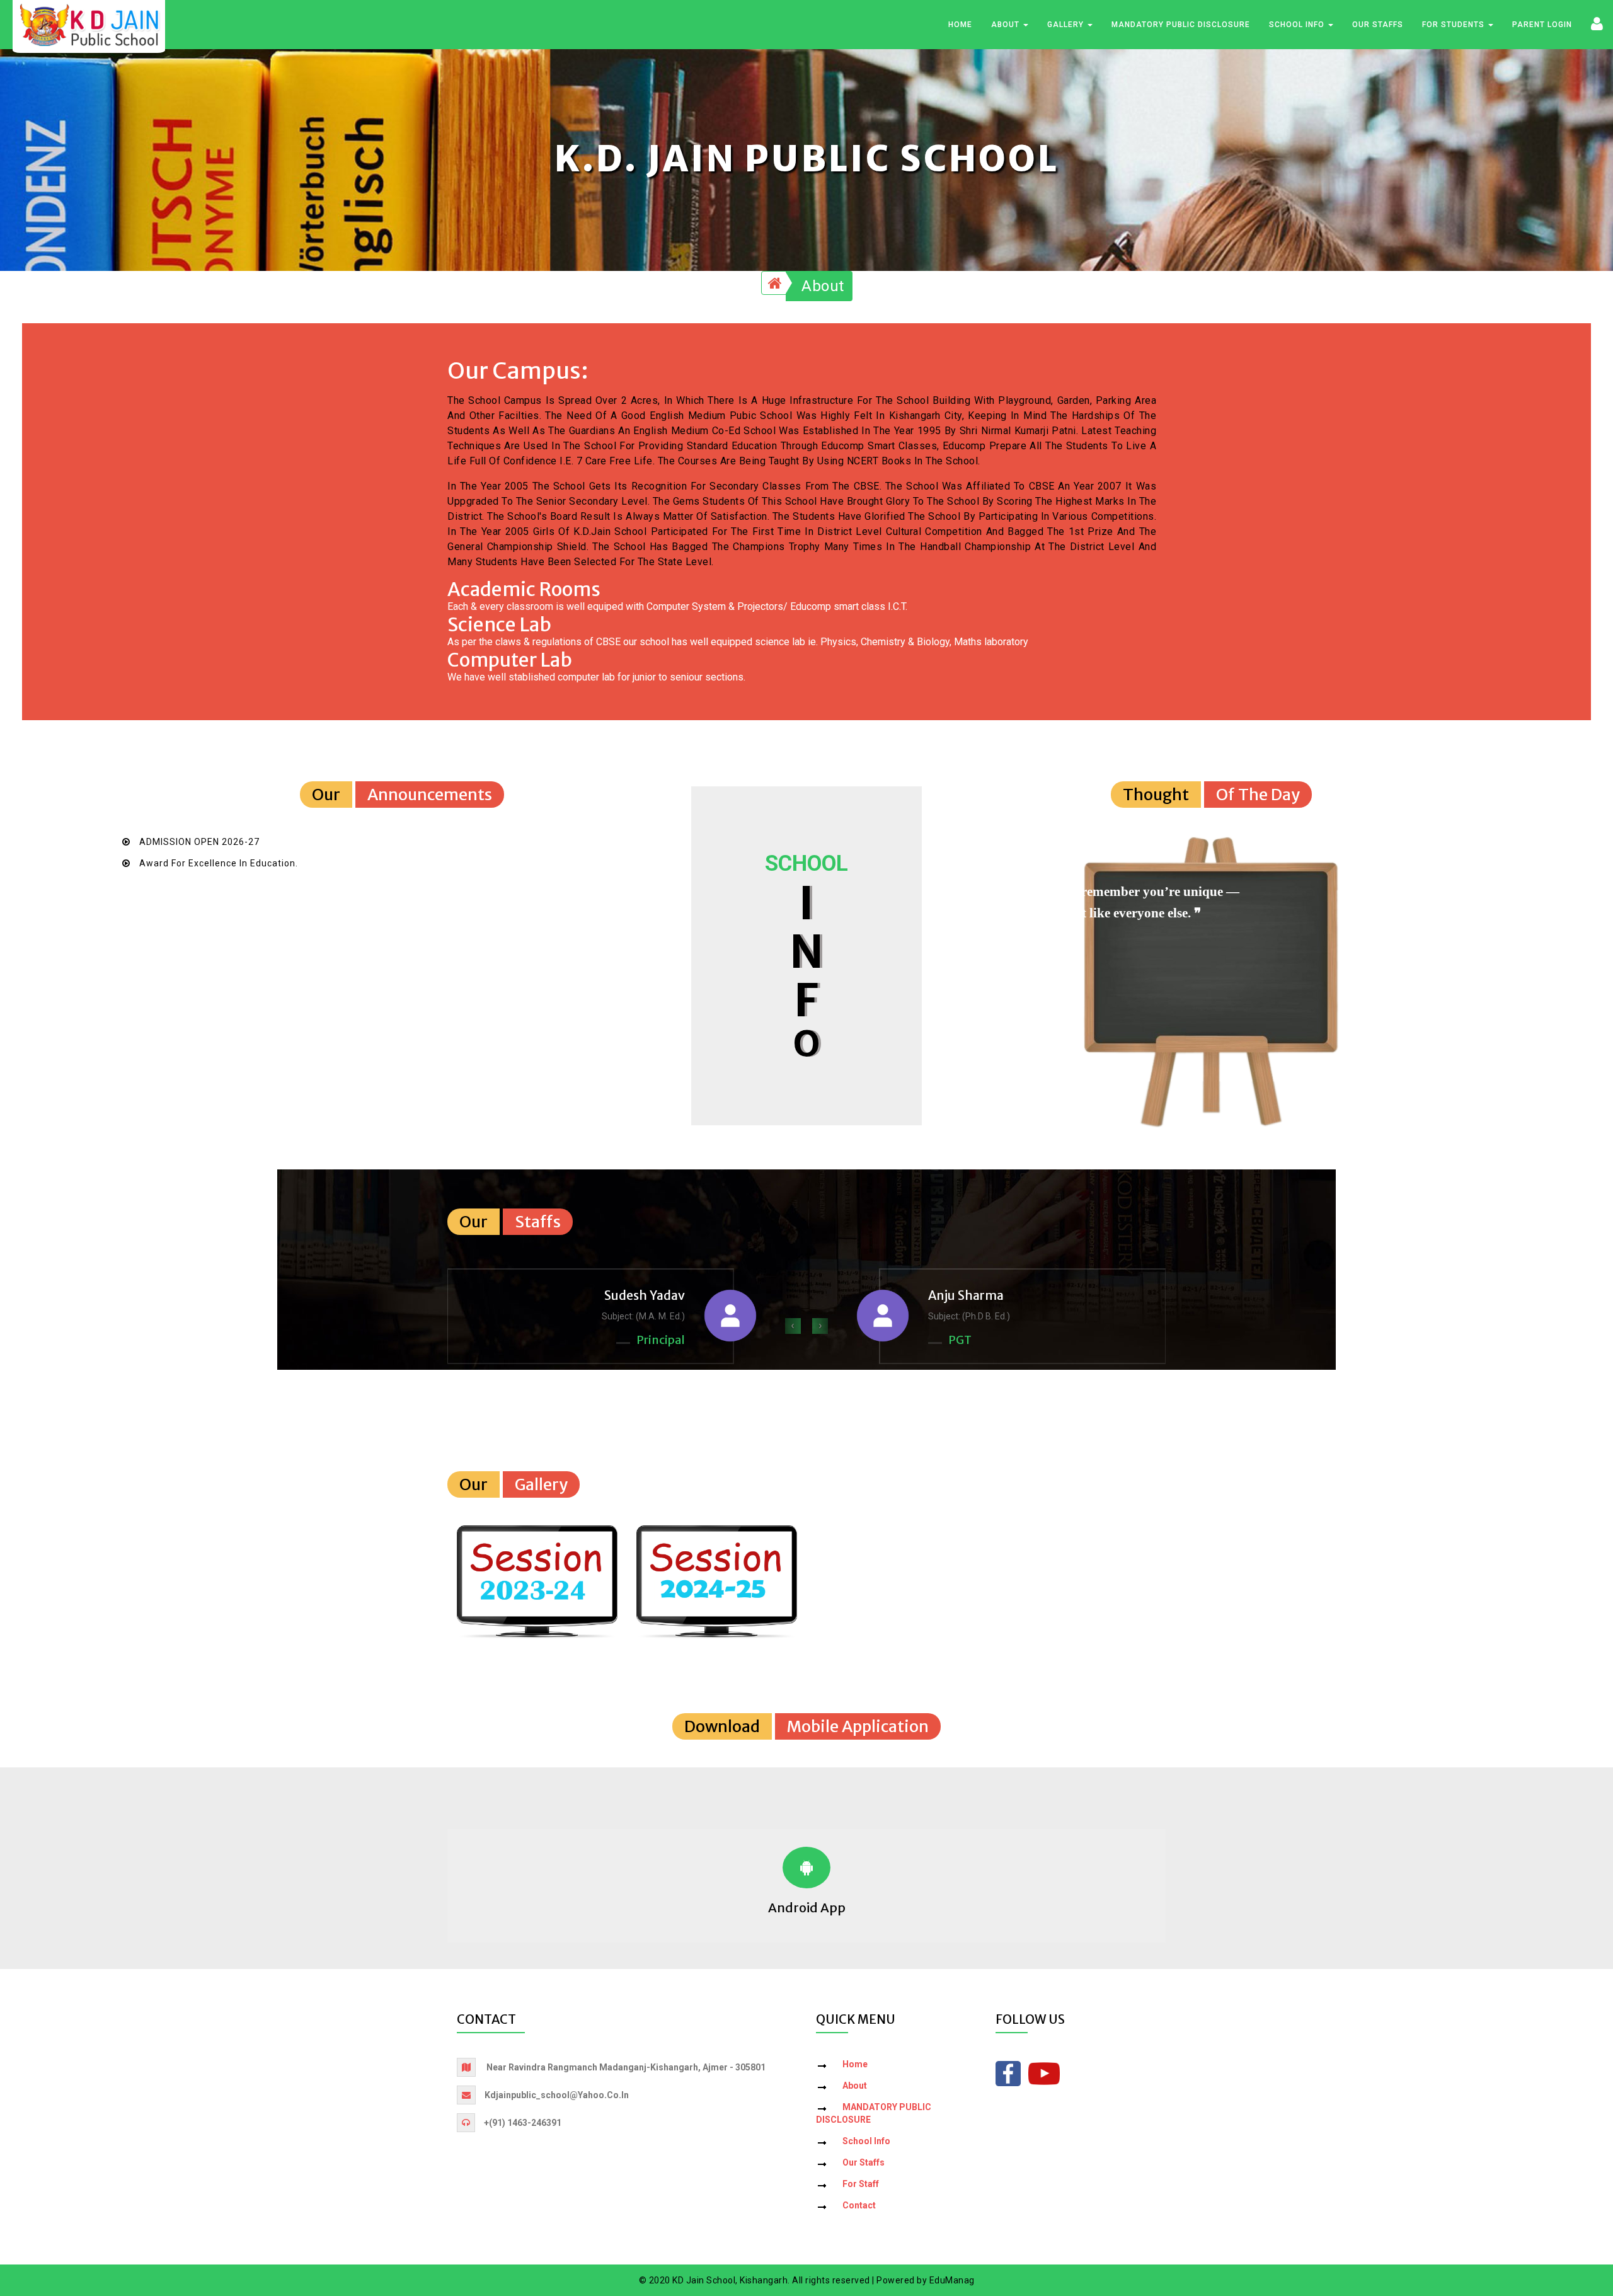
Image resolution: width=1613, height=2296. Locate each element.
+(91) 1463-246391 (523, 2123)
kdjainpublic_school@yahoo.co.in (557, 2095)
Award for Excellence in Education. (219, 863)
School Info (1298, 25)
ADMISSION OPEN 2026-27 (199, 842)
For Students (1455, 25)
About (1007, 25)
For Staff (861, 2184)
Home (960, 25)
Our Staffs (1378, 25)
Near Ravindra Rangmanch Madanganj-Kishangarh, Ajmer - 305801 (626, 2067)
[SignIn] (1597, 23)
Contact (859, 2205)
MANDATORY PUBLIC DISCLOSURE (1181, 25)
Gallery (1067, 25)
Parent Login (1542, 25)
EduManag (952, 2280)
